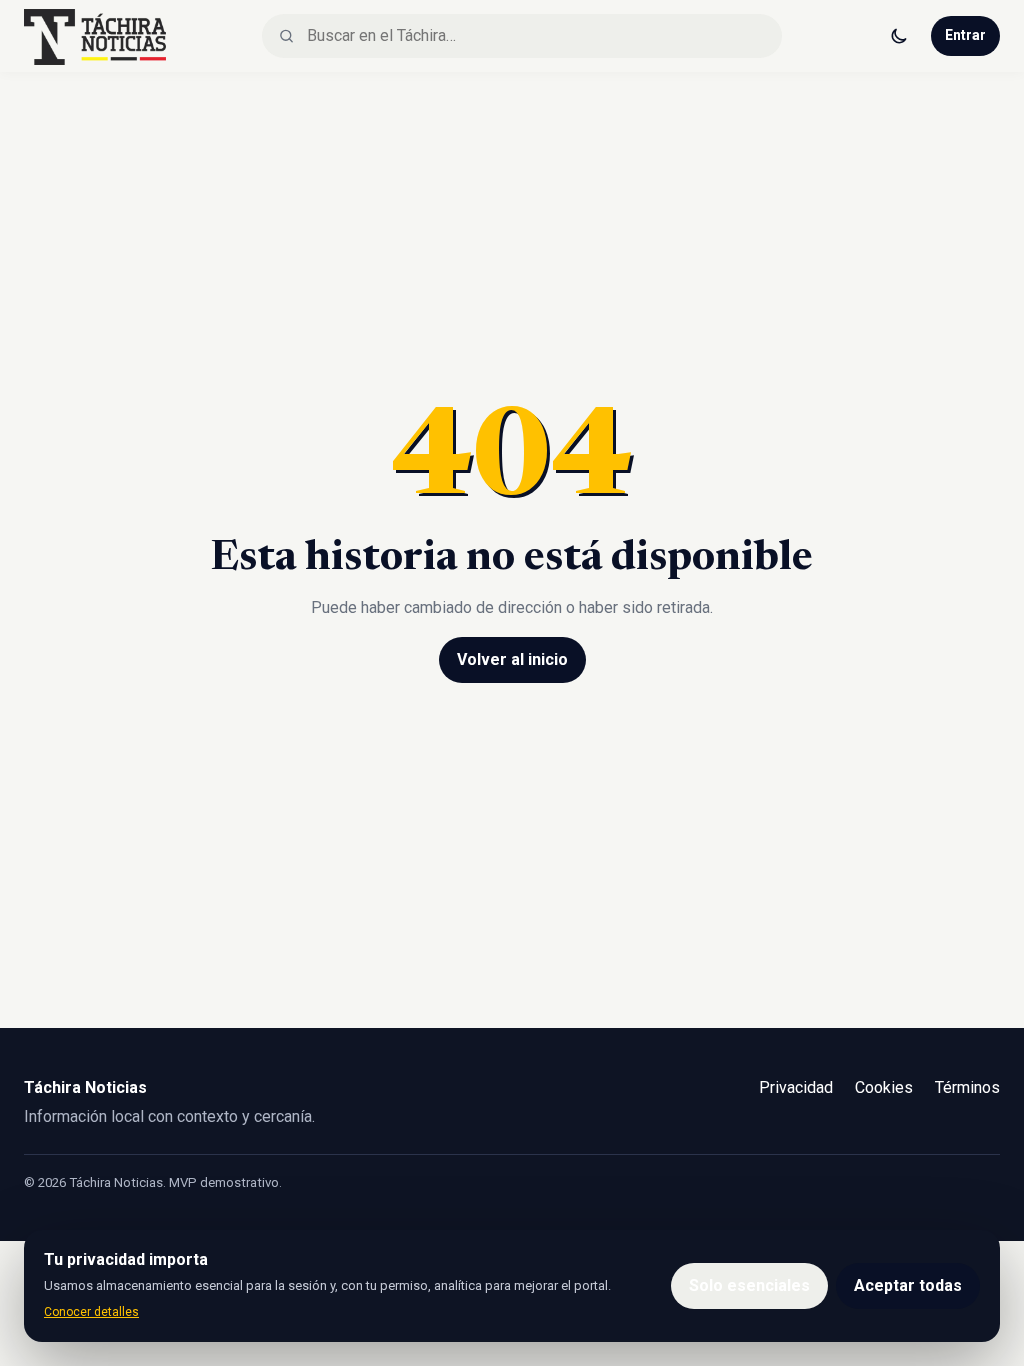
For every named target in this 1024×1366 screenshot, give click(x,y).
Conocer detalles (91, 1312)
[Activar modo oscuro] (899, 36)
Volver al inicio (512, 659)
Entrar (965, 35)
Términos (967, 1087)
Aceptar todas (908, 1285)
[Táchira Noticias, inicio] (95, 36)
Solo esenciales (749, 1285)
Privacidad (796, 1087)
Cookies (884, 1087)
